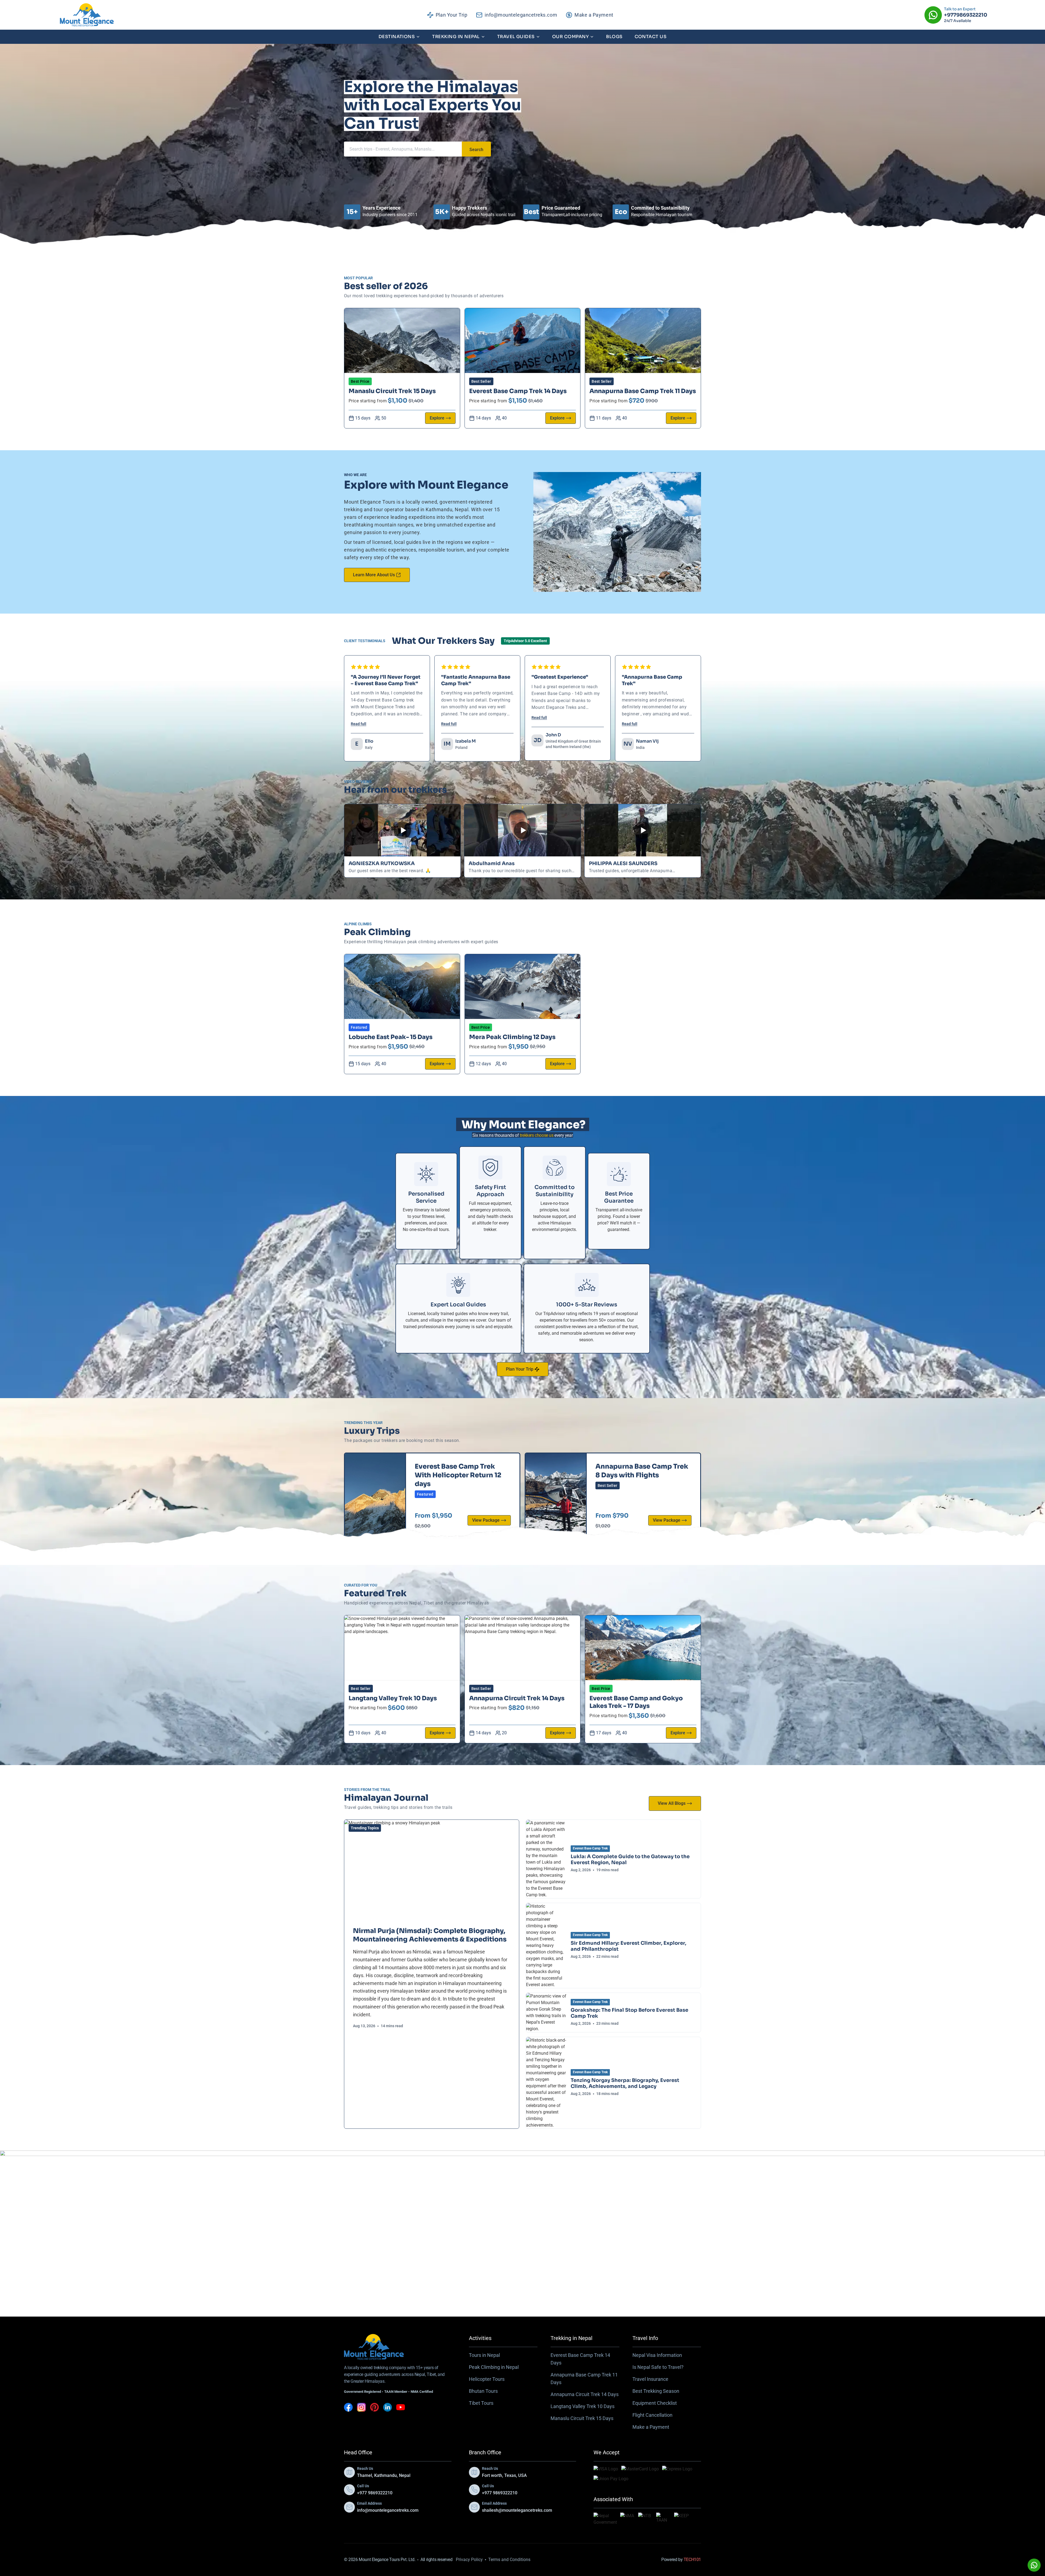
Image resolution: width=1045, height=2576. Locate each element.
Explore (437, 418)
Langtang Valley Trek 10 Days (393, 1698)
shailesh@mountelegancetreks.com (517, 2510)
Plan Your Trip (520, 1369)
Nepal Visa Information (657, 2355)
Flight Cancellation (652, 2415)
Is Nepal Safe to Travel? (658, 2367)
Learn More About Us (374, 575)
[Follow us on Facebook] (348, 2407)
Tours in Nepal (484, 2355)
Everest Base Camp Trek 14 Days (518, 391)
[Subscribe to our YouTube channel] (401, 2407)
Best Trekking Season (656, 2391)
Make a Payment (651, 2427)
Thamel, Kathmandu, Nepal (384, 2475)
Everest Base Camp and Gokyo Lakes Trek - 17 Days (636, 1702)
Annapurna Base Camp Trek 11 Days (643, 391)
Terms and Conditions (509, 2560)
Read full (359, 724)
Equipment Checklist (655, 2403)
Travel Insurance (650, 2379)
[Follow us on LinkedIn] (388, 2407)
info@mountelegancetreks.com (388, 2510)
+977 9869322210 (375, 2493)
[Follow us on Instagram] (361, 2407)
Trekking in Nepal (456, 37)
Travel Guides (516, 37)
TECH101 (692, 2560)
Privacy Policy (469, 2560)
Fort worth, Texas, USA (504, 2475)
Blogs (614, 37)
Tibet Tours (481, 2403)
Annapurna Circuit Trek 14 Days (517, 1698)
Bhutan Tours (483, 2391)
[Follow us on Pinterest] (374, 2407)
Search (476, 150)
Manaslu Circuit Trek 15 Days (392, 391)
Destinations (397, 37)
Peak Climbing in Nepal (494, 2367)
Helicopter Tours (487, 2379)
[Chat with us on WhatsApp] (1034, 2565)
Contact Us (651, 37)
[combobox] (403, 149)
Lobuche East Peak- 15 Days (391, 1037)
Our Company (570, 37)
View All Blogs (672, 1803)
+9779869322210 (966, 15)
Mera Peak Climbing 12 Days (512, 1037)
